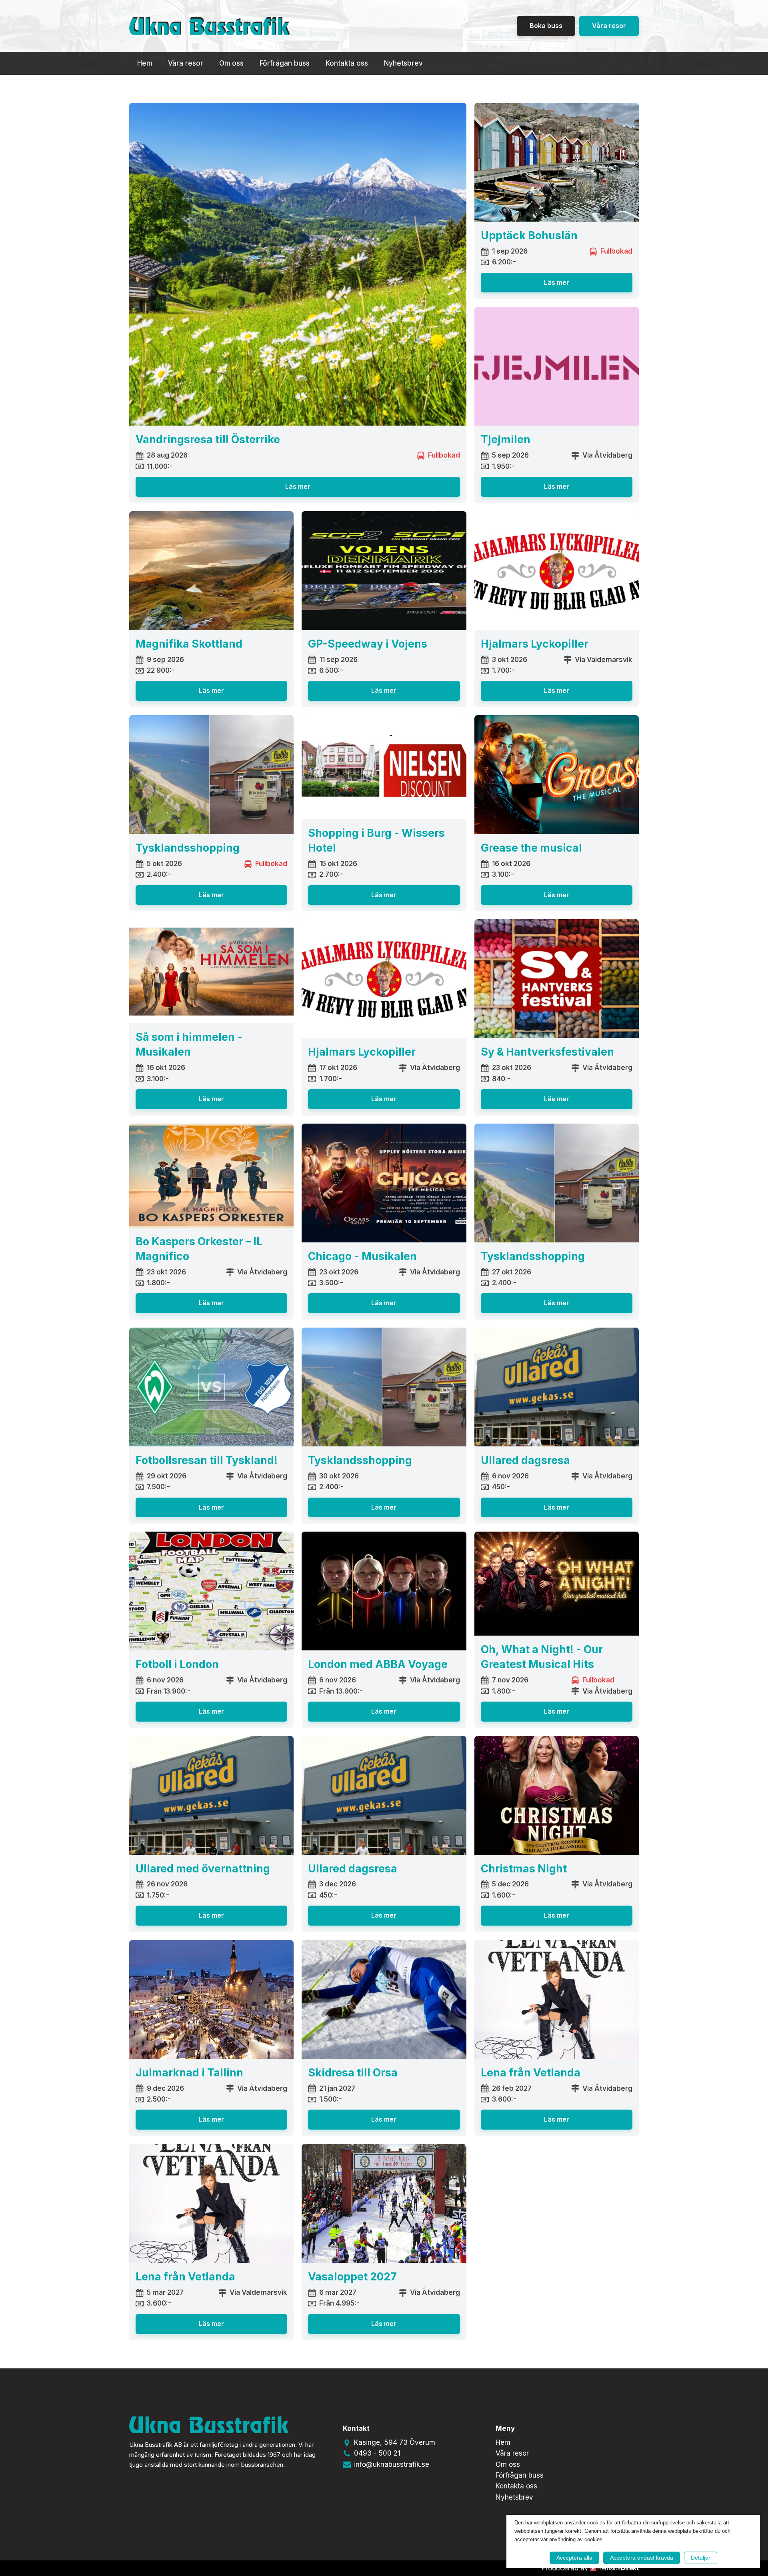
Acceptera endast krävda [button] (642, 2558)
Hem (145, 63)
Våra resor (609, 26)
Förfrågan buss (285, 63)
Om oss (231, 63)
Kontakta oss (347, 63)
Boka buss (546, 26)
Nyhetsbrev (403, 63)
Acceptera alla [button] (574, 2558)
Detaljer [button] (701, 2558)
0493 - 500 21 (377, 2453)
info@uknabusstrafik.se (392, 2464)
